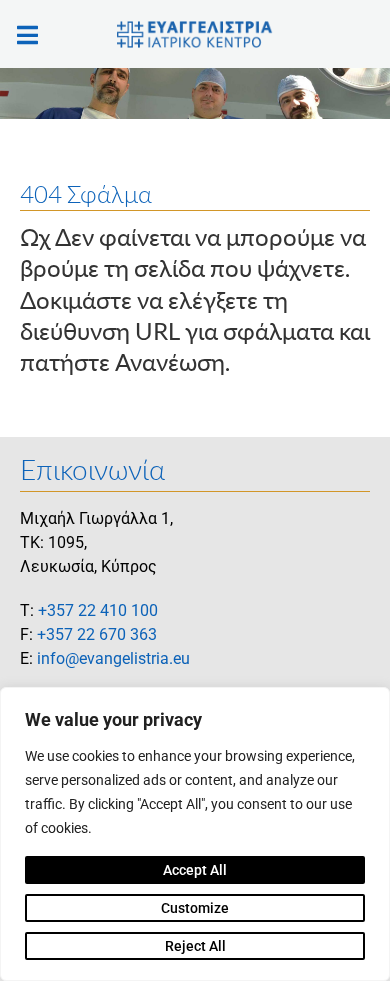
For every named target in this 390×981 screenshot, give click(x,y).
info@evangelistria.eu (113, 658)
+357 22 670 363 (97, 634)
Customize (195, 908)
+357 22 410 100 (98, 610)
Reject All (195, 946)
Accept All (195, 870)
